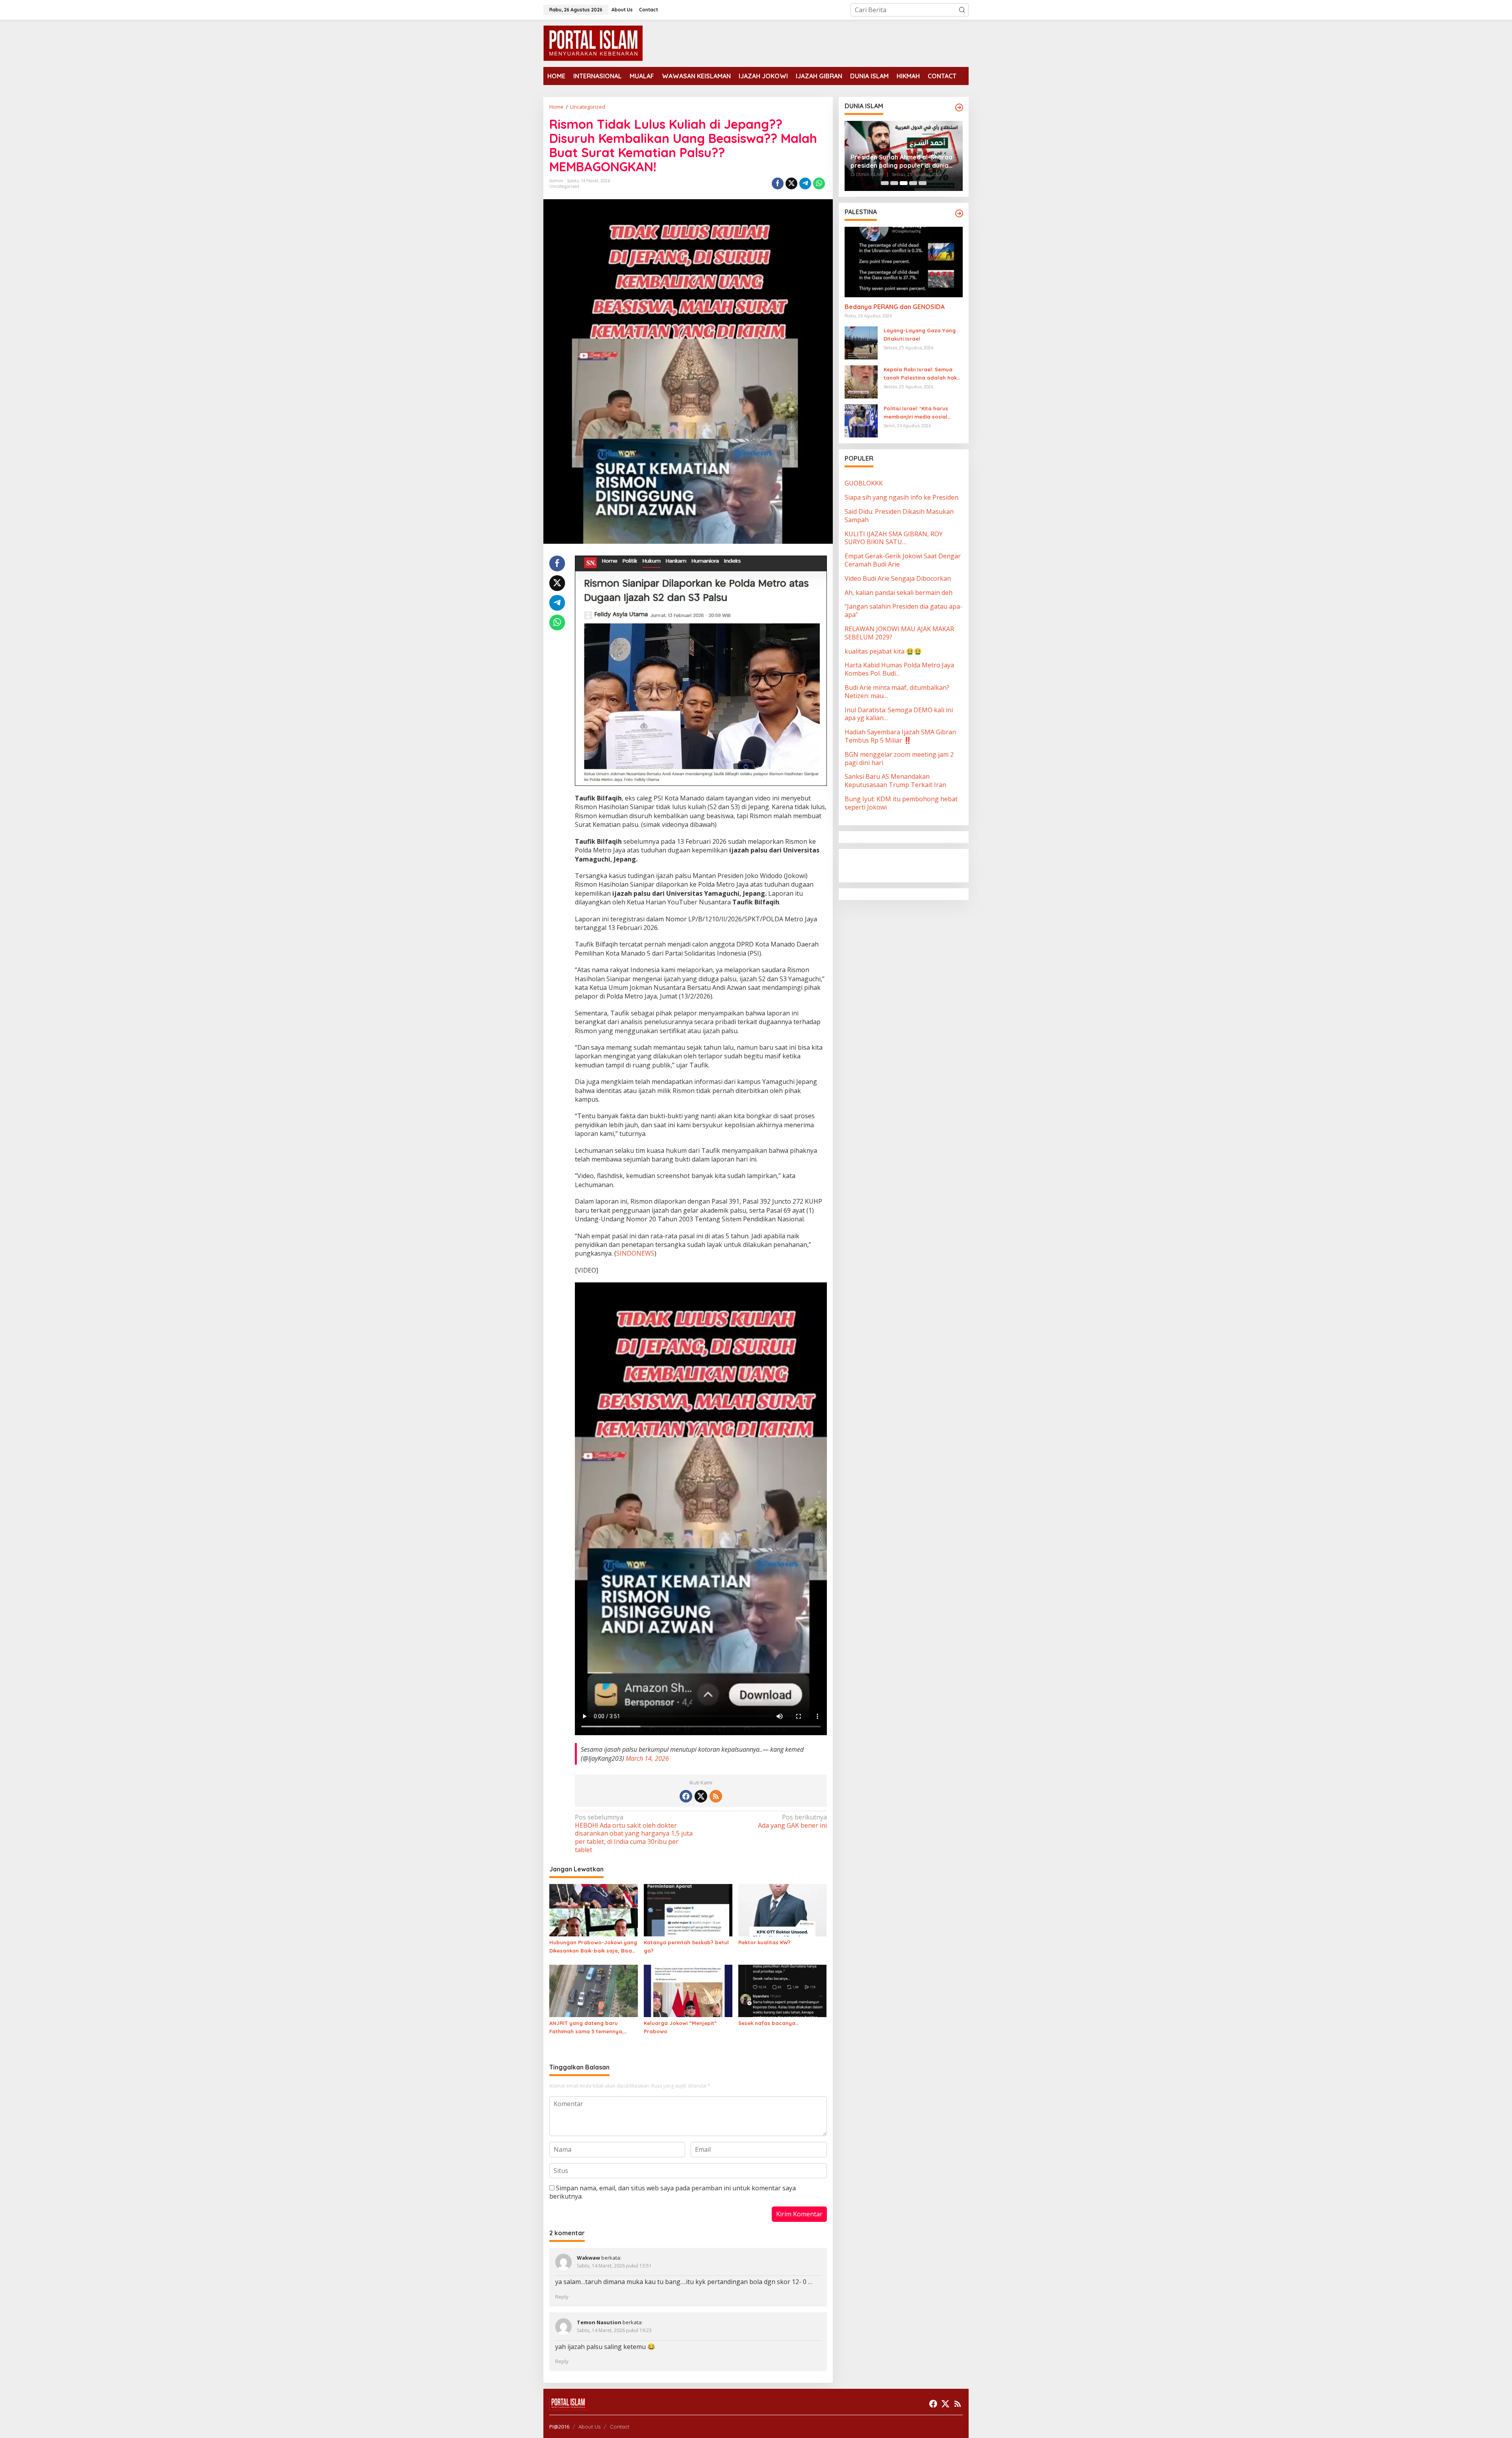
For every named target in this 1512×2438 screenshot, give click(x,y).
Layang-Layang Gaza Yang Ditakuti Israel (920, 335)
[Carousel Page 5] (923, 183)
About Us (589, 2427)
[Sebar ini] (778, 183)
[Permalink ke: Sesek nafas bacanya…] (783, 1990)
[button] (962, 10)
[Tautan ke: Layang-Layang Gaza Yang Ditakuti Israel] (861, 343)
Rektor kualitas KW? (764, 1942)
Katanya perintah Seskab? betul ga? (686, 1946)
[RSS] (716, 1796)
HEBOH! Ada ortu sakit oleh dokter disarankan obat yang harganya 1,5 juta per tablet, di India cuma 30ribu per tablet (634, 1834)
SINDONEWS (635, 1253)
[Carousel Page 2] (894, 183)
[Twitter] (701, 1796)
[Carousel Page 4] (913, 183)
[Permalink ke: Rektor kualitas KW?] (783, 1910)
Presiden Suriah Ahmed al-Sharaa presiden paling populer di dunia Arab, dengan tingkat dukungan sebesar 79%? (901, 161)
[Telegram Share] (805, 183)
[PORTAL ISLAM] (593, 43)
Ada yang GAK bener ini (792, 1821)
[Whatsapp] (819, 183)
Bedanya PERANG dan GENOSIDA (895, 307)
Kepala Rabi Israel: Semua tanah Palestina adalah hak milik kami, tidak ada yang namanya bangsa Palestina (920, 374)
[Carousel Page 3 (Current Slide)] (904, 183)
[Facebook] (686, 1796)
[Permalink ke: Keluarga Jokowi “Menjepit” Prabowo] (688, 1990)
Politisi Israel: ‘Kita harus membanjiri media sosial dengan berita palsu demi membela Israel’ (918, 413)
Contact (620, 2427)
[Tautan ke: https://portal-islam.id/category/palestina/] (959, 213)
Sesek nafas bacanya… (768, 2023)
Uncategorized (564, 186)
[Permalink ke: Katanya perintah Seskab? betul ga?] (688, 1910)
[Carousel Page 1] (885, 183)
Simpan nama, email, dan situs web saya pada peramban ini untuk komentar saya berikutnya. (673, 2192)
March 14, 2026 (647, 1758)
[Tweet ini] (791, 183)
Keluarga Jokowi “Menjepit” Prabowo (680, 2027)
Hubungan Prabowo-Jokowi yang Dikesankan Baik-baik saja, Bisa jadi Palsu (593, 1947)
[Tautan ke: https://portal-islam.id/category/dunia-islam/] (959, 107)
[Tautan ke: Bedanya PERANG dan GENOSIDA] (904, 262)
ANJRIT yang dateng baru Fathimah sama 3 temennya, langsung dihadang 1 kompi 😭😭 (592, 2028)
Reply (562, 2297)
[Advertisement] (908, 865)
